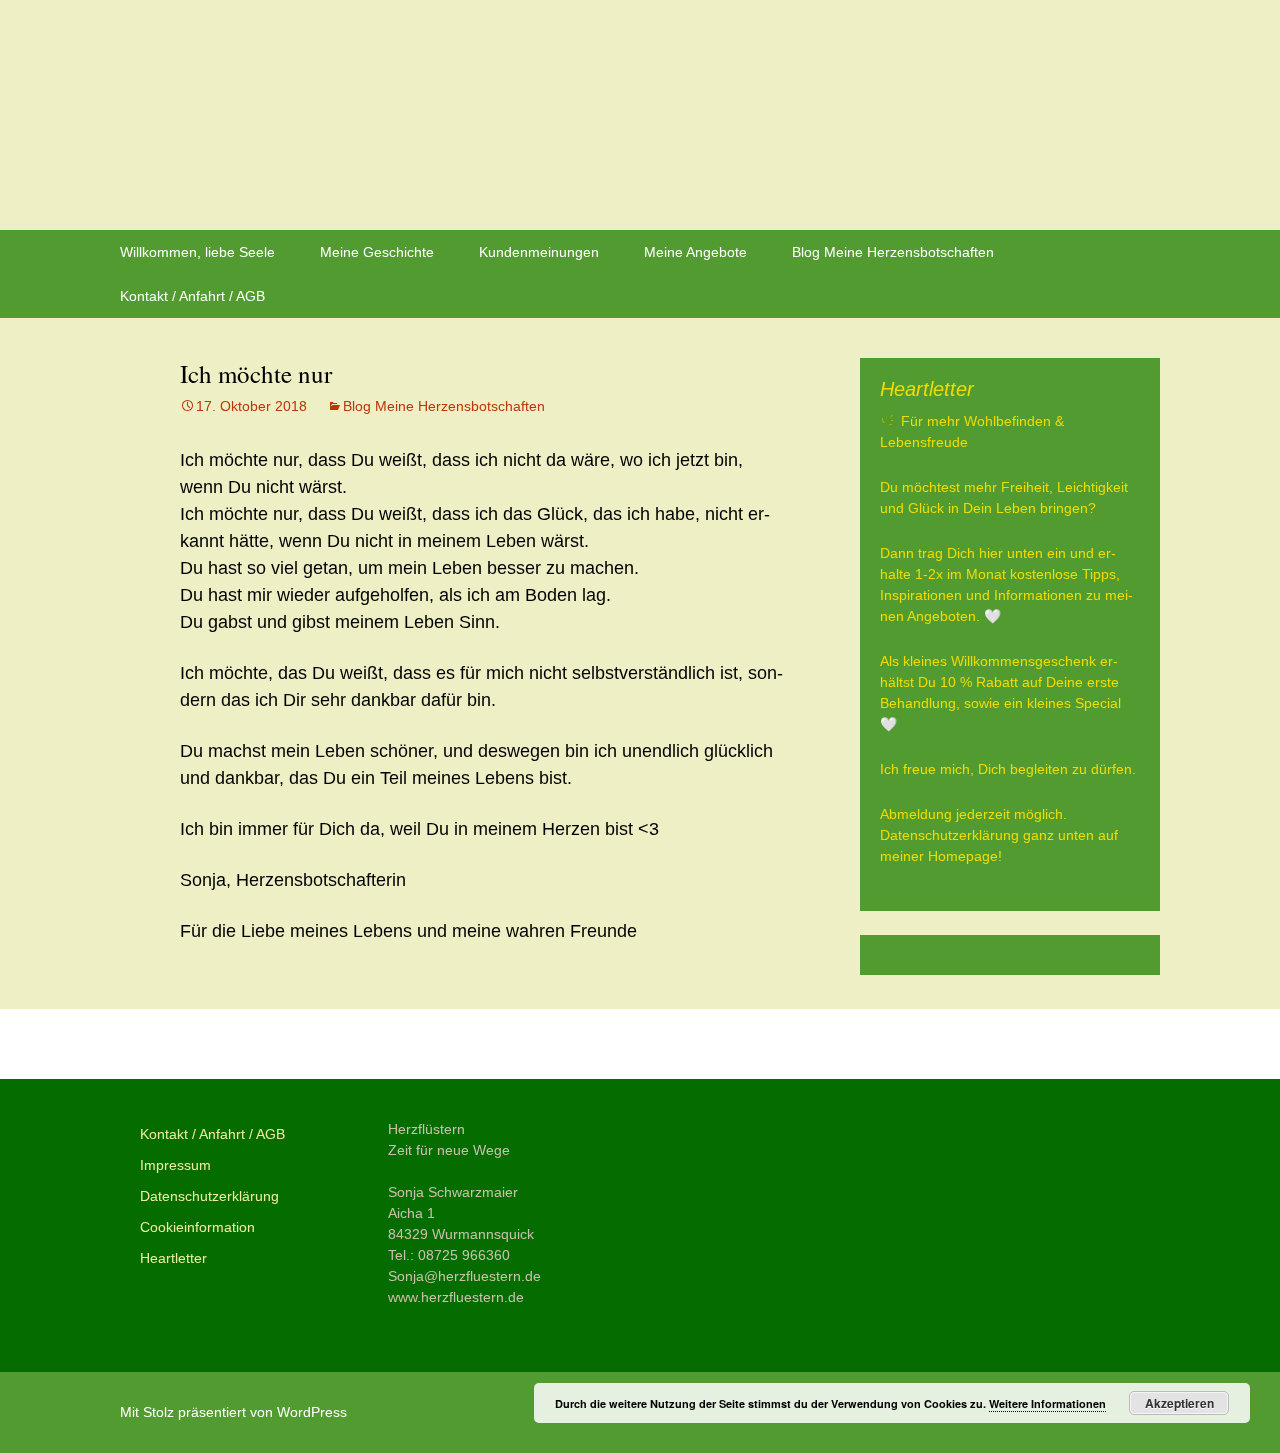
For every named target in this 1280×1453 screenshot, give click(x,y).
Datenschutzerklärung (209, 1196)
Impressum (175, 1165)
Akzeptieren (1179, 1403)
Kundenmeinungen (539, 252)
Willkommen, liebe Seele (197, 252)
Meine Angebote (695, 252)
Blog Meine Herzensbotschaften (893, 252)
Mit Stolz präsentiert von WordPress (233, 1412)
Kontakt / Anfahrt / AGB (192, 296)
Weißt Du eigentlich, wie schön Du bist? (595, 1044)
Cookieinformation (197, 1227)
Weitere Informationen (1047, 1403)
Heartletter (173, 1258)
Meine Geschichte (377, 252)
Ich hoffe (232, 1044)
